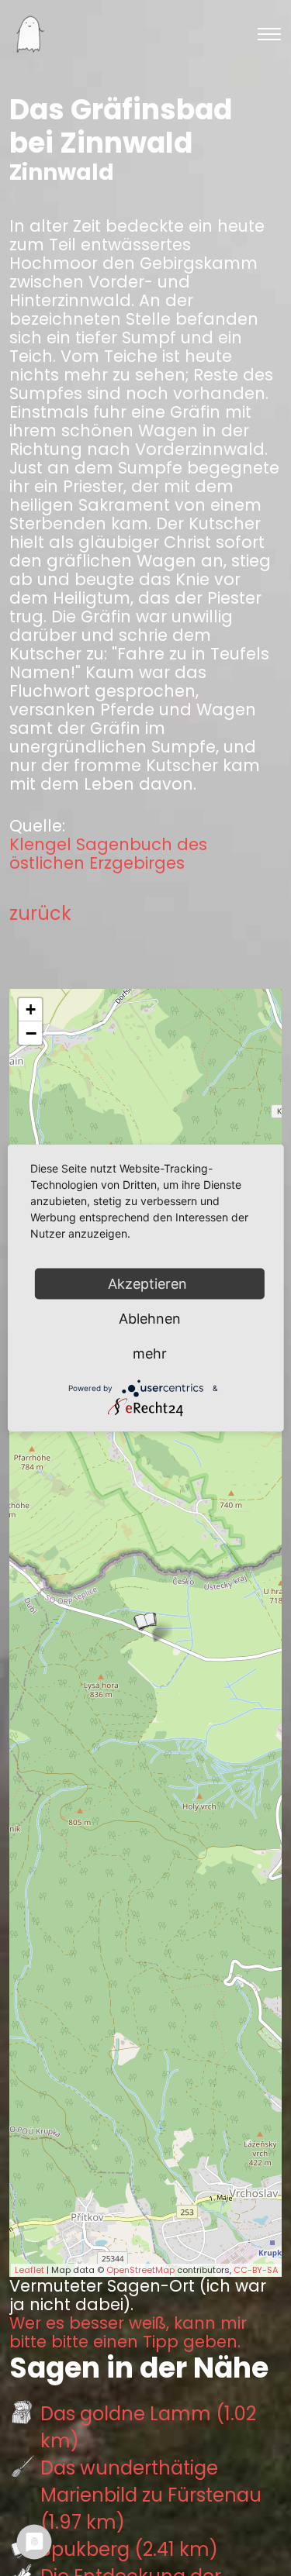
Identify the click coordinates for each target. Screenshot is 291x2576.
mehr (150, 1353)
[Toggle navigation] (269, 34)
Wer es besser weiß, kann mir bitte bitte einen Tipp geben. (128, 2333)
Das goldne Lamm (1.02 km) (148, 2427)
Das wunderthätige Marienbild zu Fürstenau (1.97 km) (151, 2495)
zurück (40, 913)
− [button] (31, 1033)
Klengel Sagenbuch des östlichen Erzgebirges (108, 854)
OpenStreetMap (140, 2270)
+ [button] (31, 1009)
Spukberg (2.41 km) (129, 2549)
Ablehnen (150, 1319)
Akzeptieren (149, 1284)
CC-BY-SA (256, 2270)
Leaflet (29, 2270)
